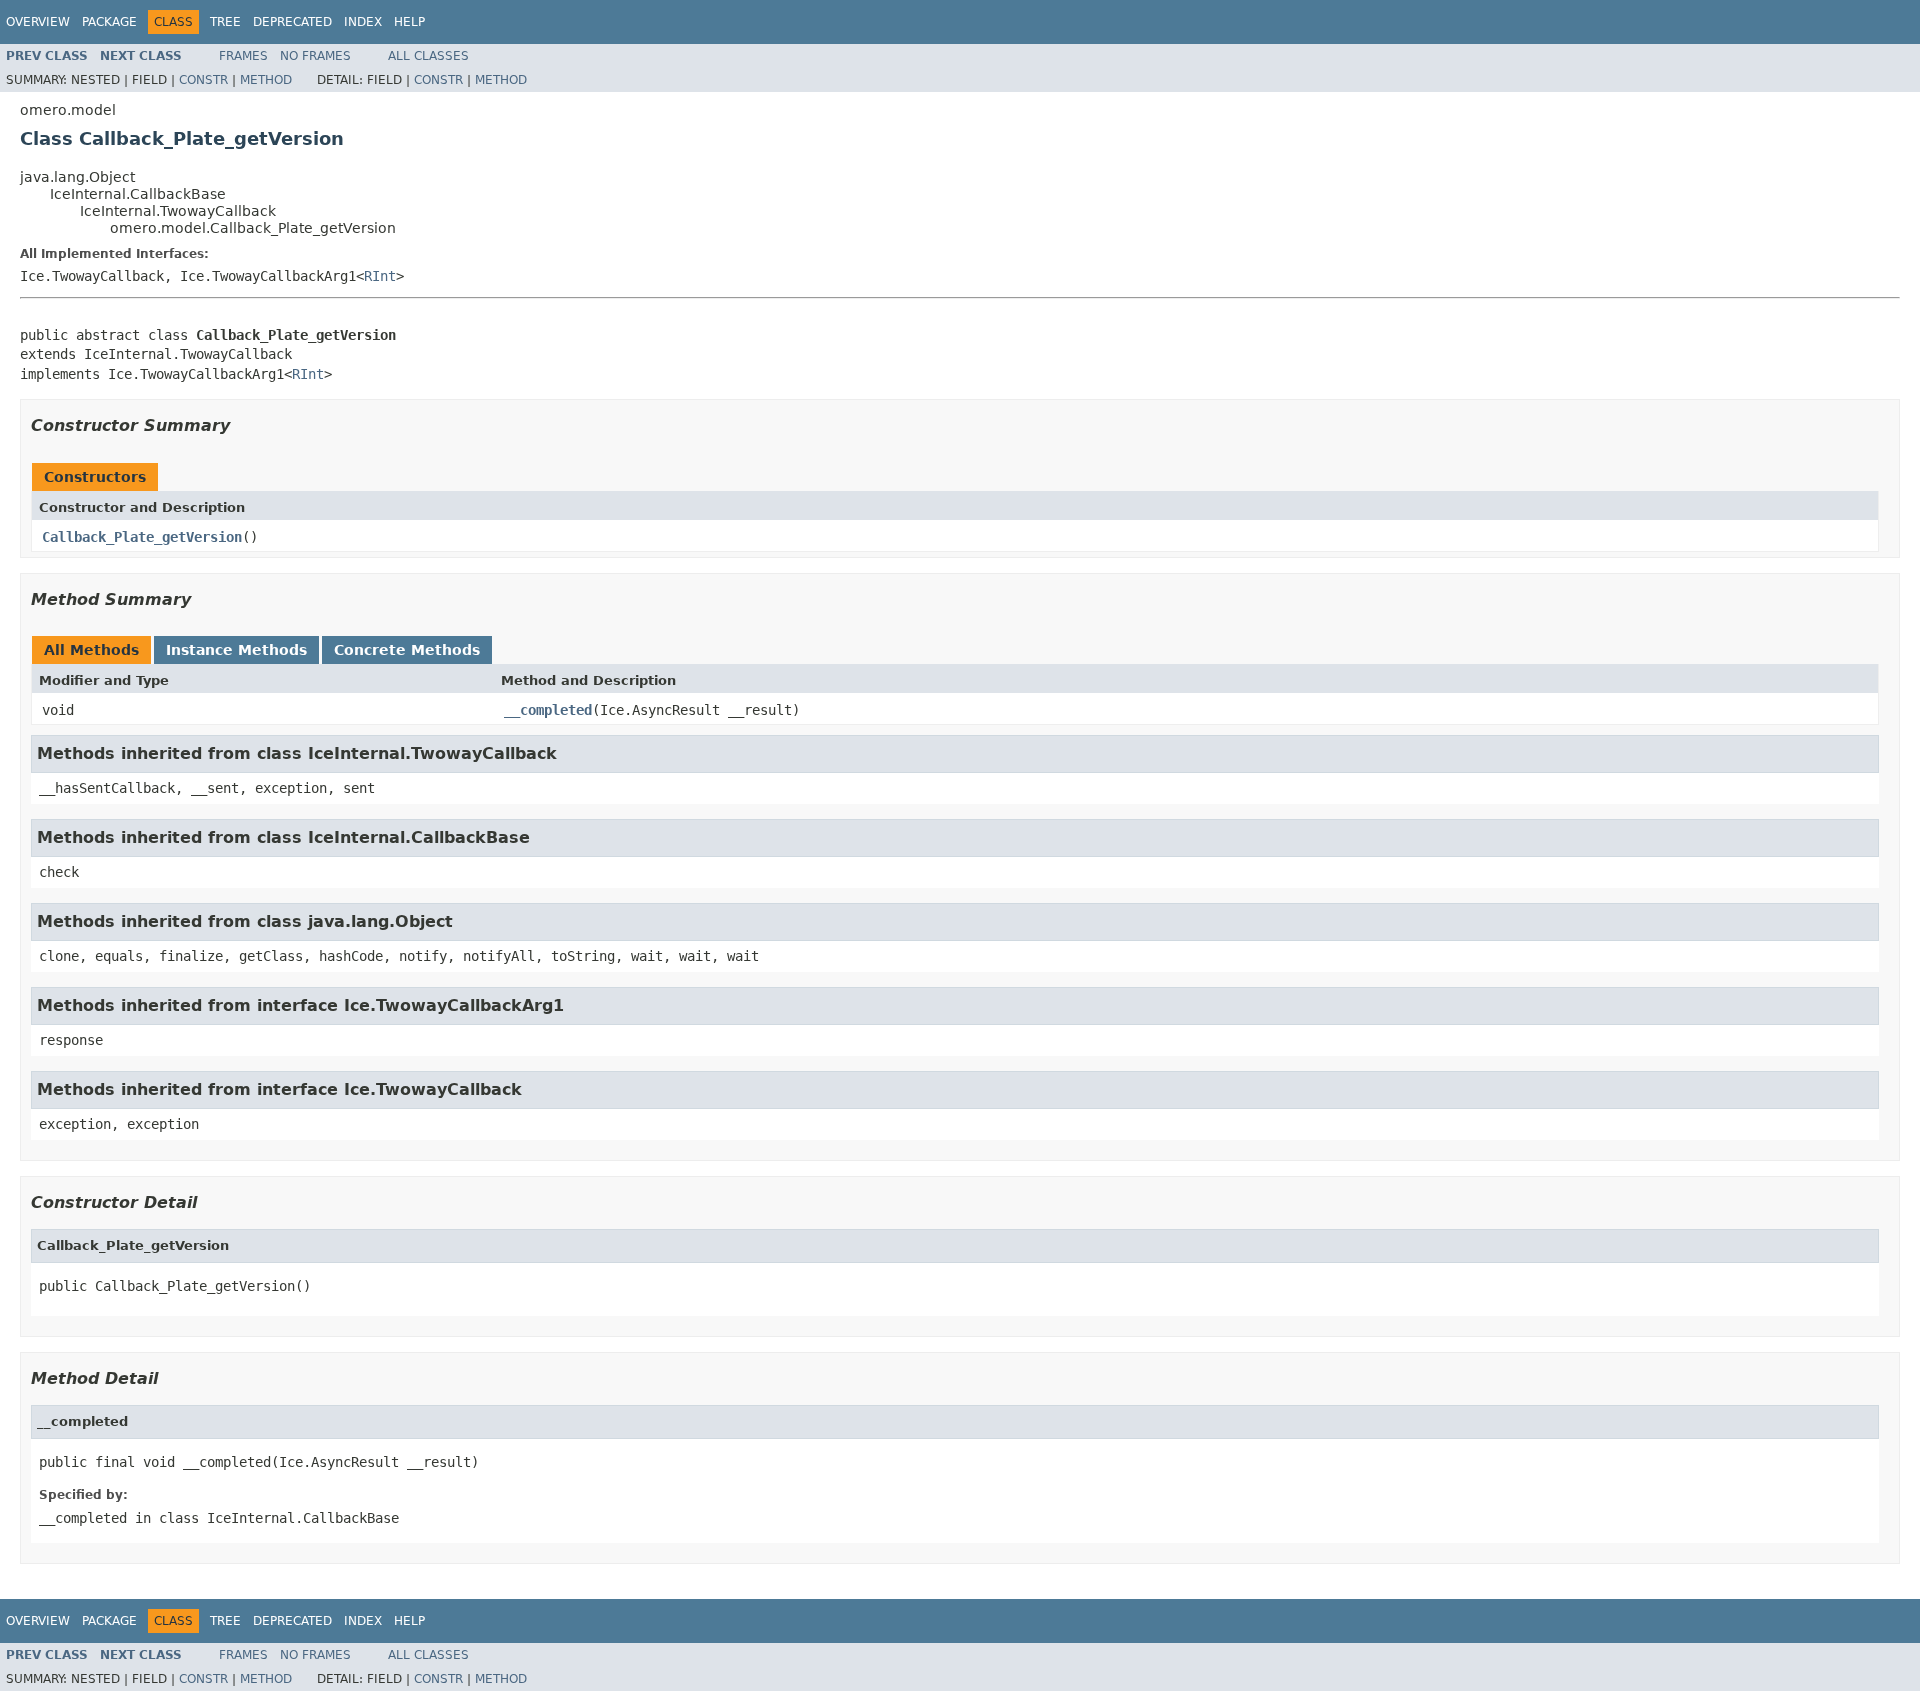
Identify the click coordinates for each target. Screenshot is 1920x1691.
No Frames (315, 56)
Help (409, 22)
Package (109, 22)
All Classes (428, 56)
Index (363, 22)
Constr (203, 80)
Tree (225, 22)
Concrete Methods (407, 650)
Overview (38, 22)
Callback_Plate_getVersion (142, 537)
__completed (548, 710)
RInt (380, 276)
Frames (243, 56)
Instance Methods (236, 650)
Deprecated (292, 22)
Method (266, 80)
